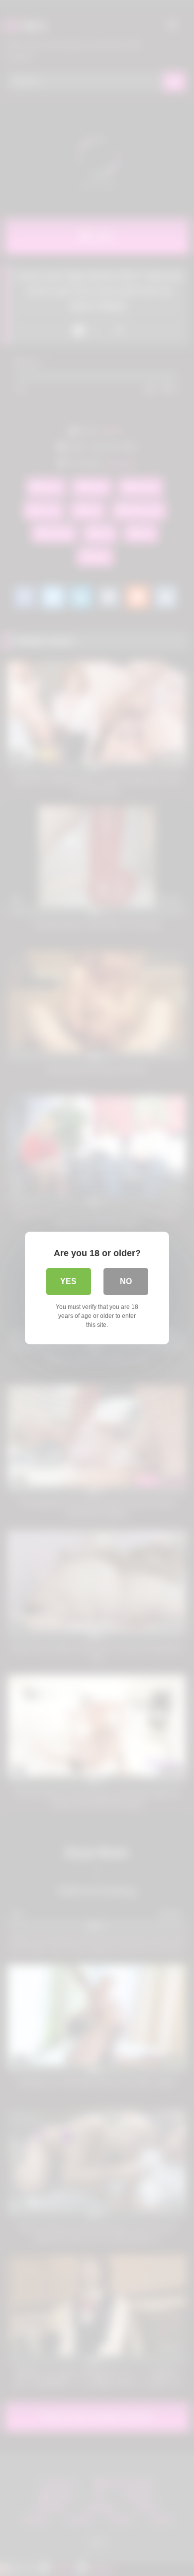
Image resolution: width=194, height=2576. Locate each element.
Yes (68, 1281)
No (126, 1281)
